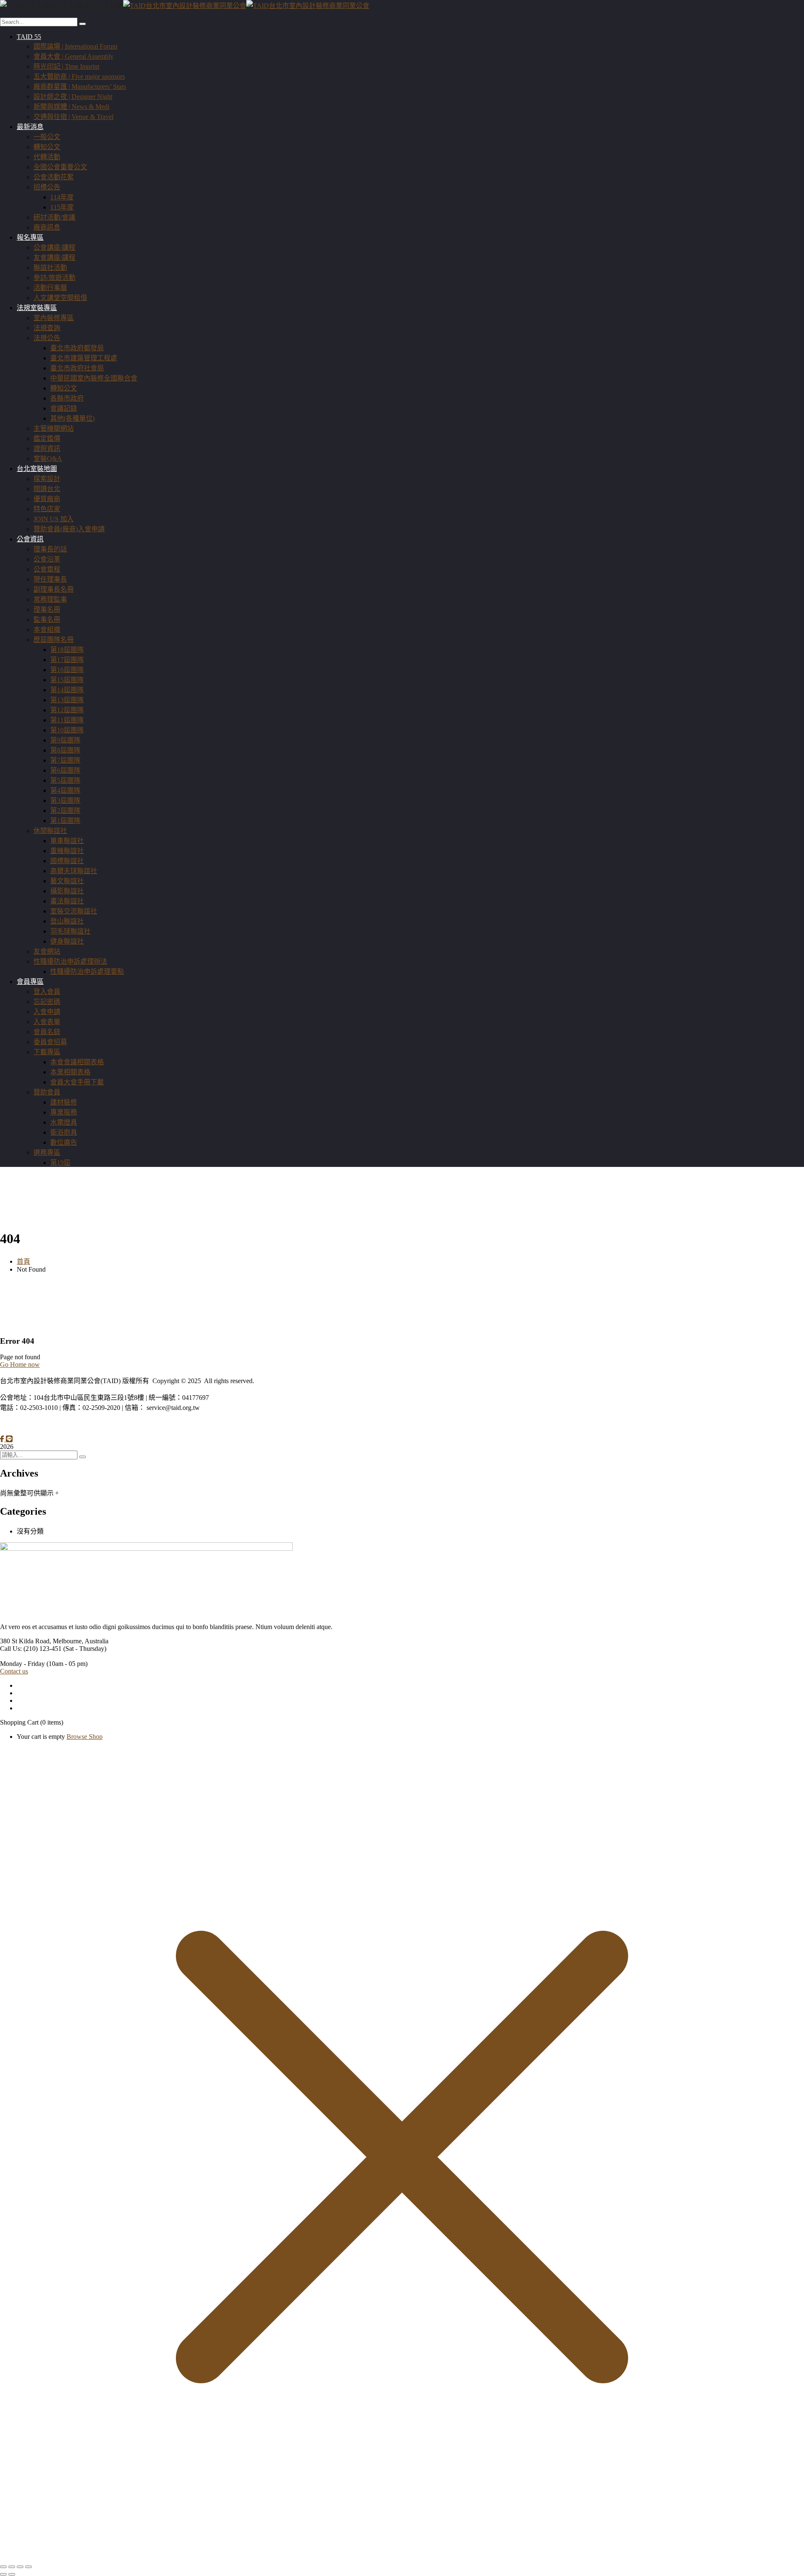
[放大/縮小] (3, 2567)
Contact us (14, 1671)
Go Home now (20, 1364)
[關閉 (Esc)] (28, 2567)
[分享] (20, 2567)
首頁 (23, 1261)
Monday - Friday (22, 1664)
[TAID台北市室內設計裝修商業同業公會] (62, 6)
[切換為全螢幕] (12, 2567)
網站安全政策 (72, 1424)
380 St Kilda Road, (26, 1641)
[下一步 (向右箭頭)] (12, 2574)
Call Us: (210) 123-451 (31, 1649)
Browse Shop (85, 1737)
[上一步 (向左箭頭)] (3, 2574)
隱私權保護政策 (23, 1424)
